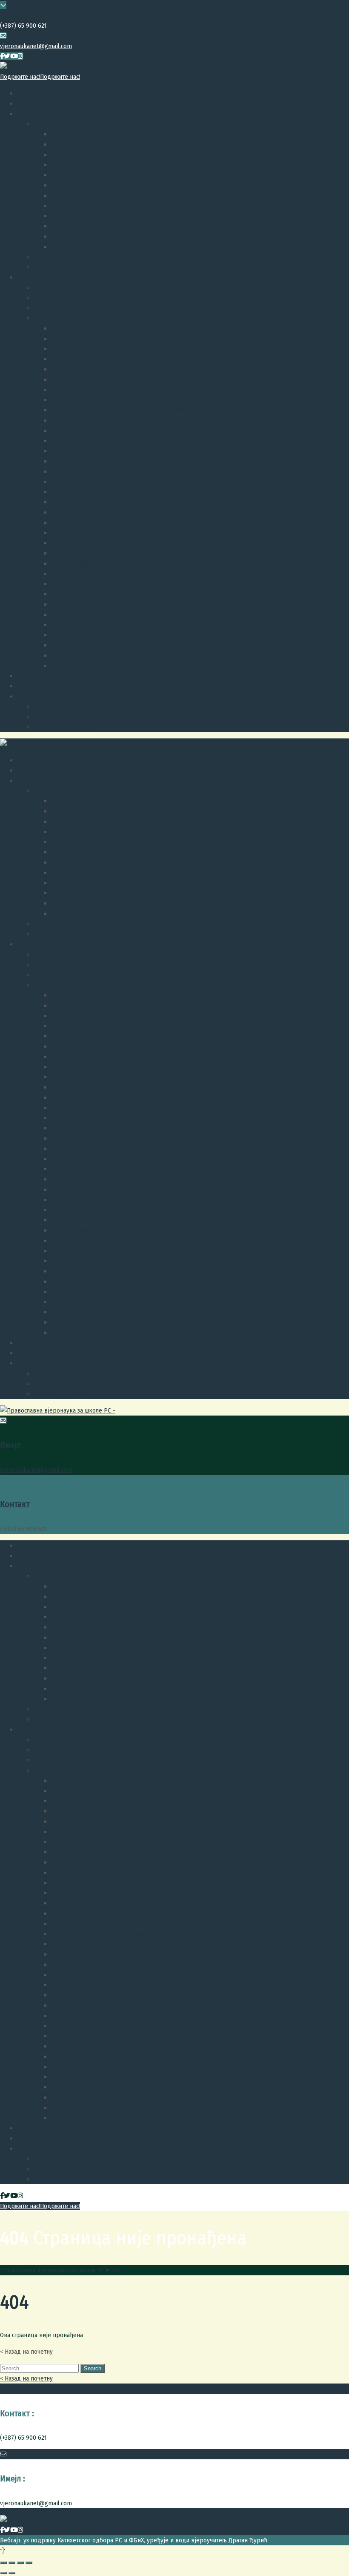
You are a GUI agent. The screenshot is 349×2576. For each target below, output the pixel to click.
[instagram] (20, 56)
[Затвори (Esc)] (3, 2563)
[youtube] (14, 56)
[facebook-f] (2, 56)
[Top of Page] (2, 2550)
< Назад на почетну (26, 2378)
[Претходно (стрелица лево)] (3, 2573)
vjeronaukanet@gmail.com (36, 46)
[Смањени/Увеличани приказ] (29, 2563)
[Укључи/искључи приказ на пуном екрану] (20, 2563)
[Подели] (12, 2563)
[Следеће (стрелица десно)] (12, 2573)
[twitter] (7, 56)
